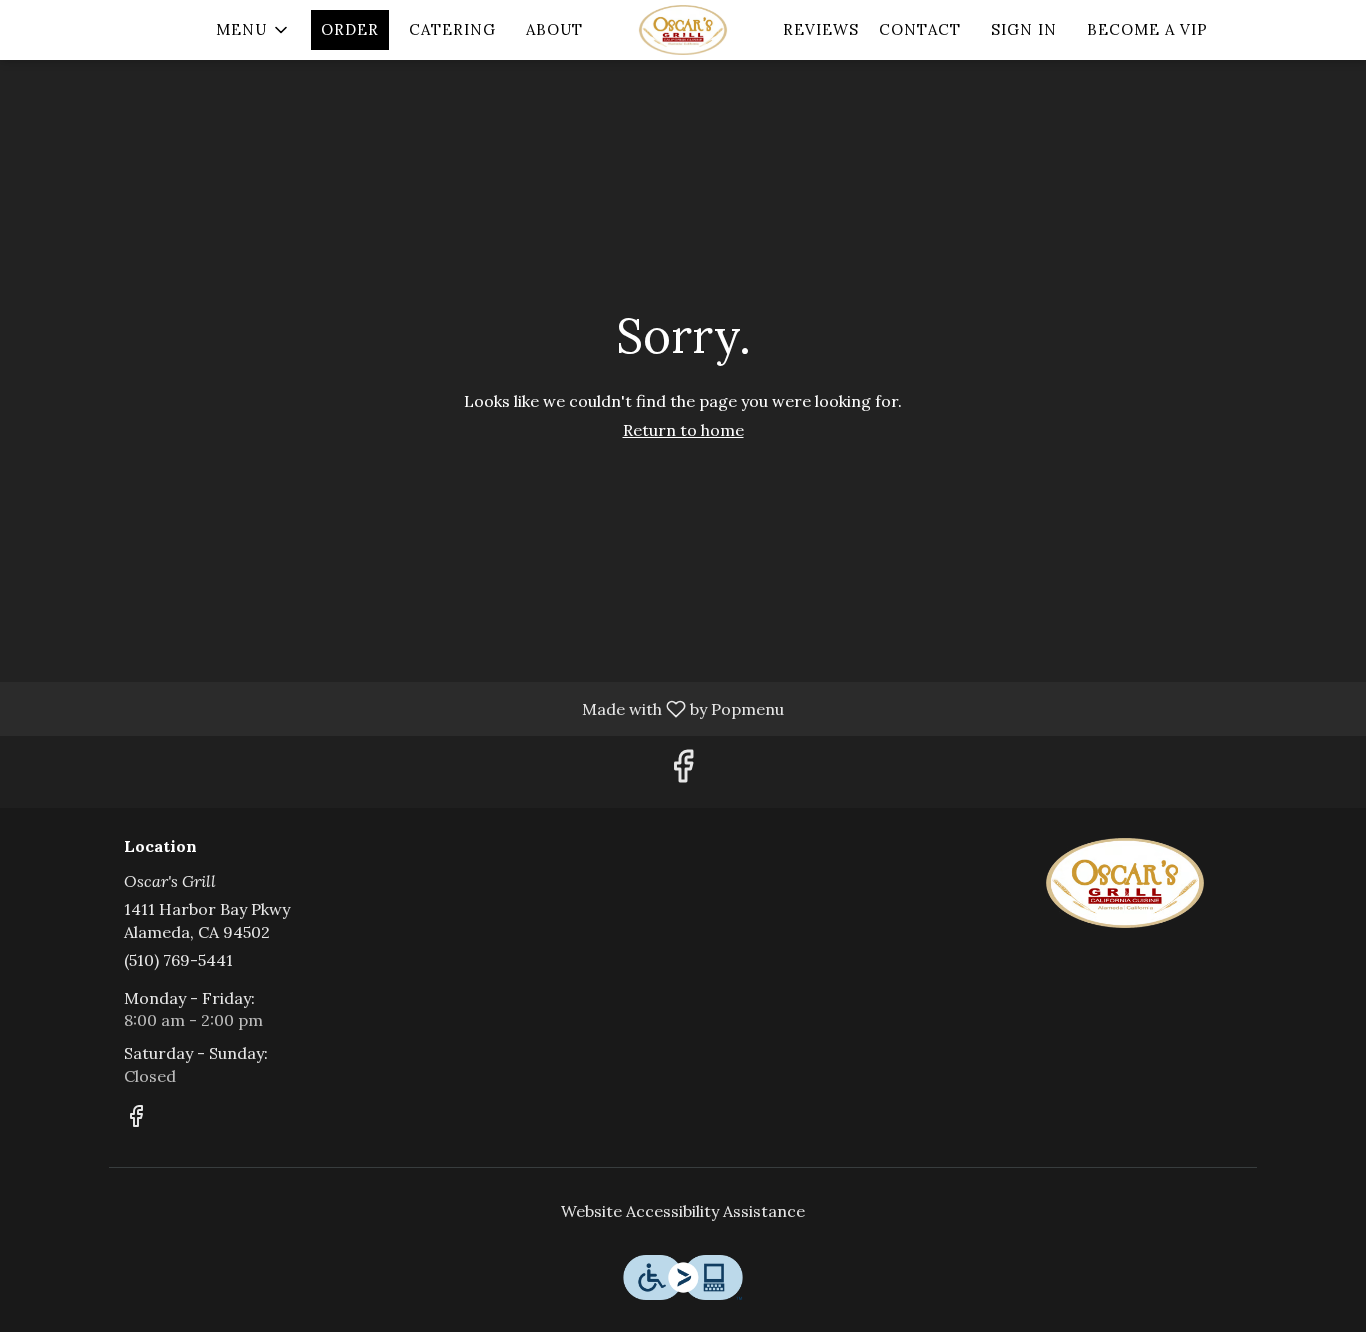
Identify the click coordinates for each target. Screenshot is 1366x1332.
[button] (253, 30)
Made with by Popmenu (399, 708)
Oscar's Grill (1125, 883)
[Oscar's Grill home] (683, 30)
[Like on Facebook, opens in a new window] (683, 771)
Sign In (1024, 29)
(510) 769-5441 (178, 960)
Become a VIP (1147, 29)
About (554, 29)
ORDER (350, 29)
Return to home (683, 430)
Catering (452, 29)
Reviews (821, 29)
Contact (920, 29)
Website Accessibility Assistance (683, 1211)
